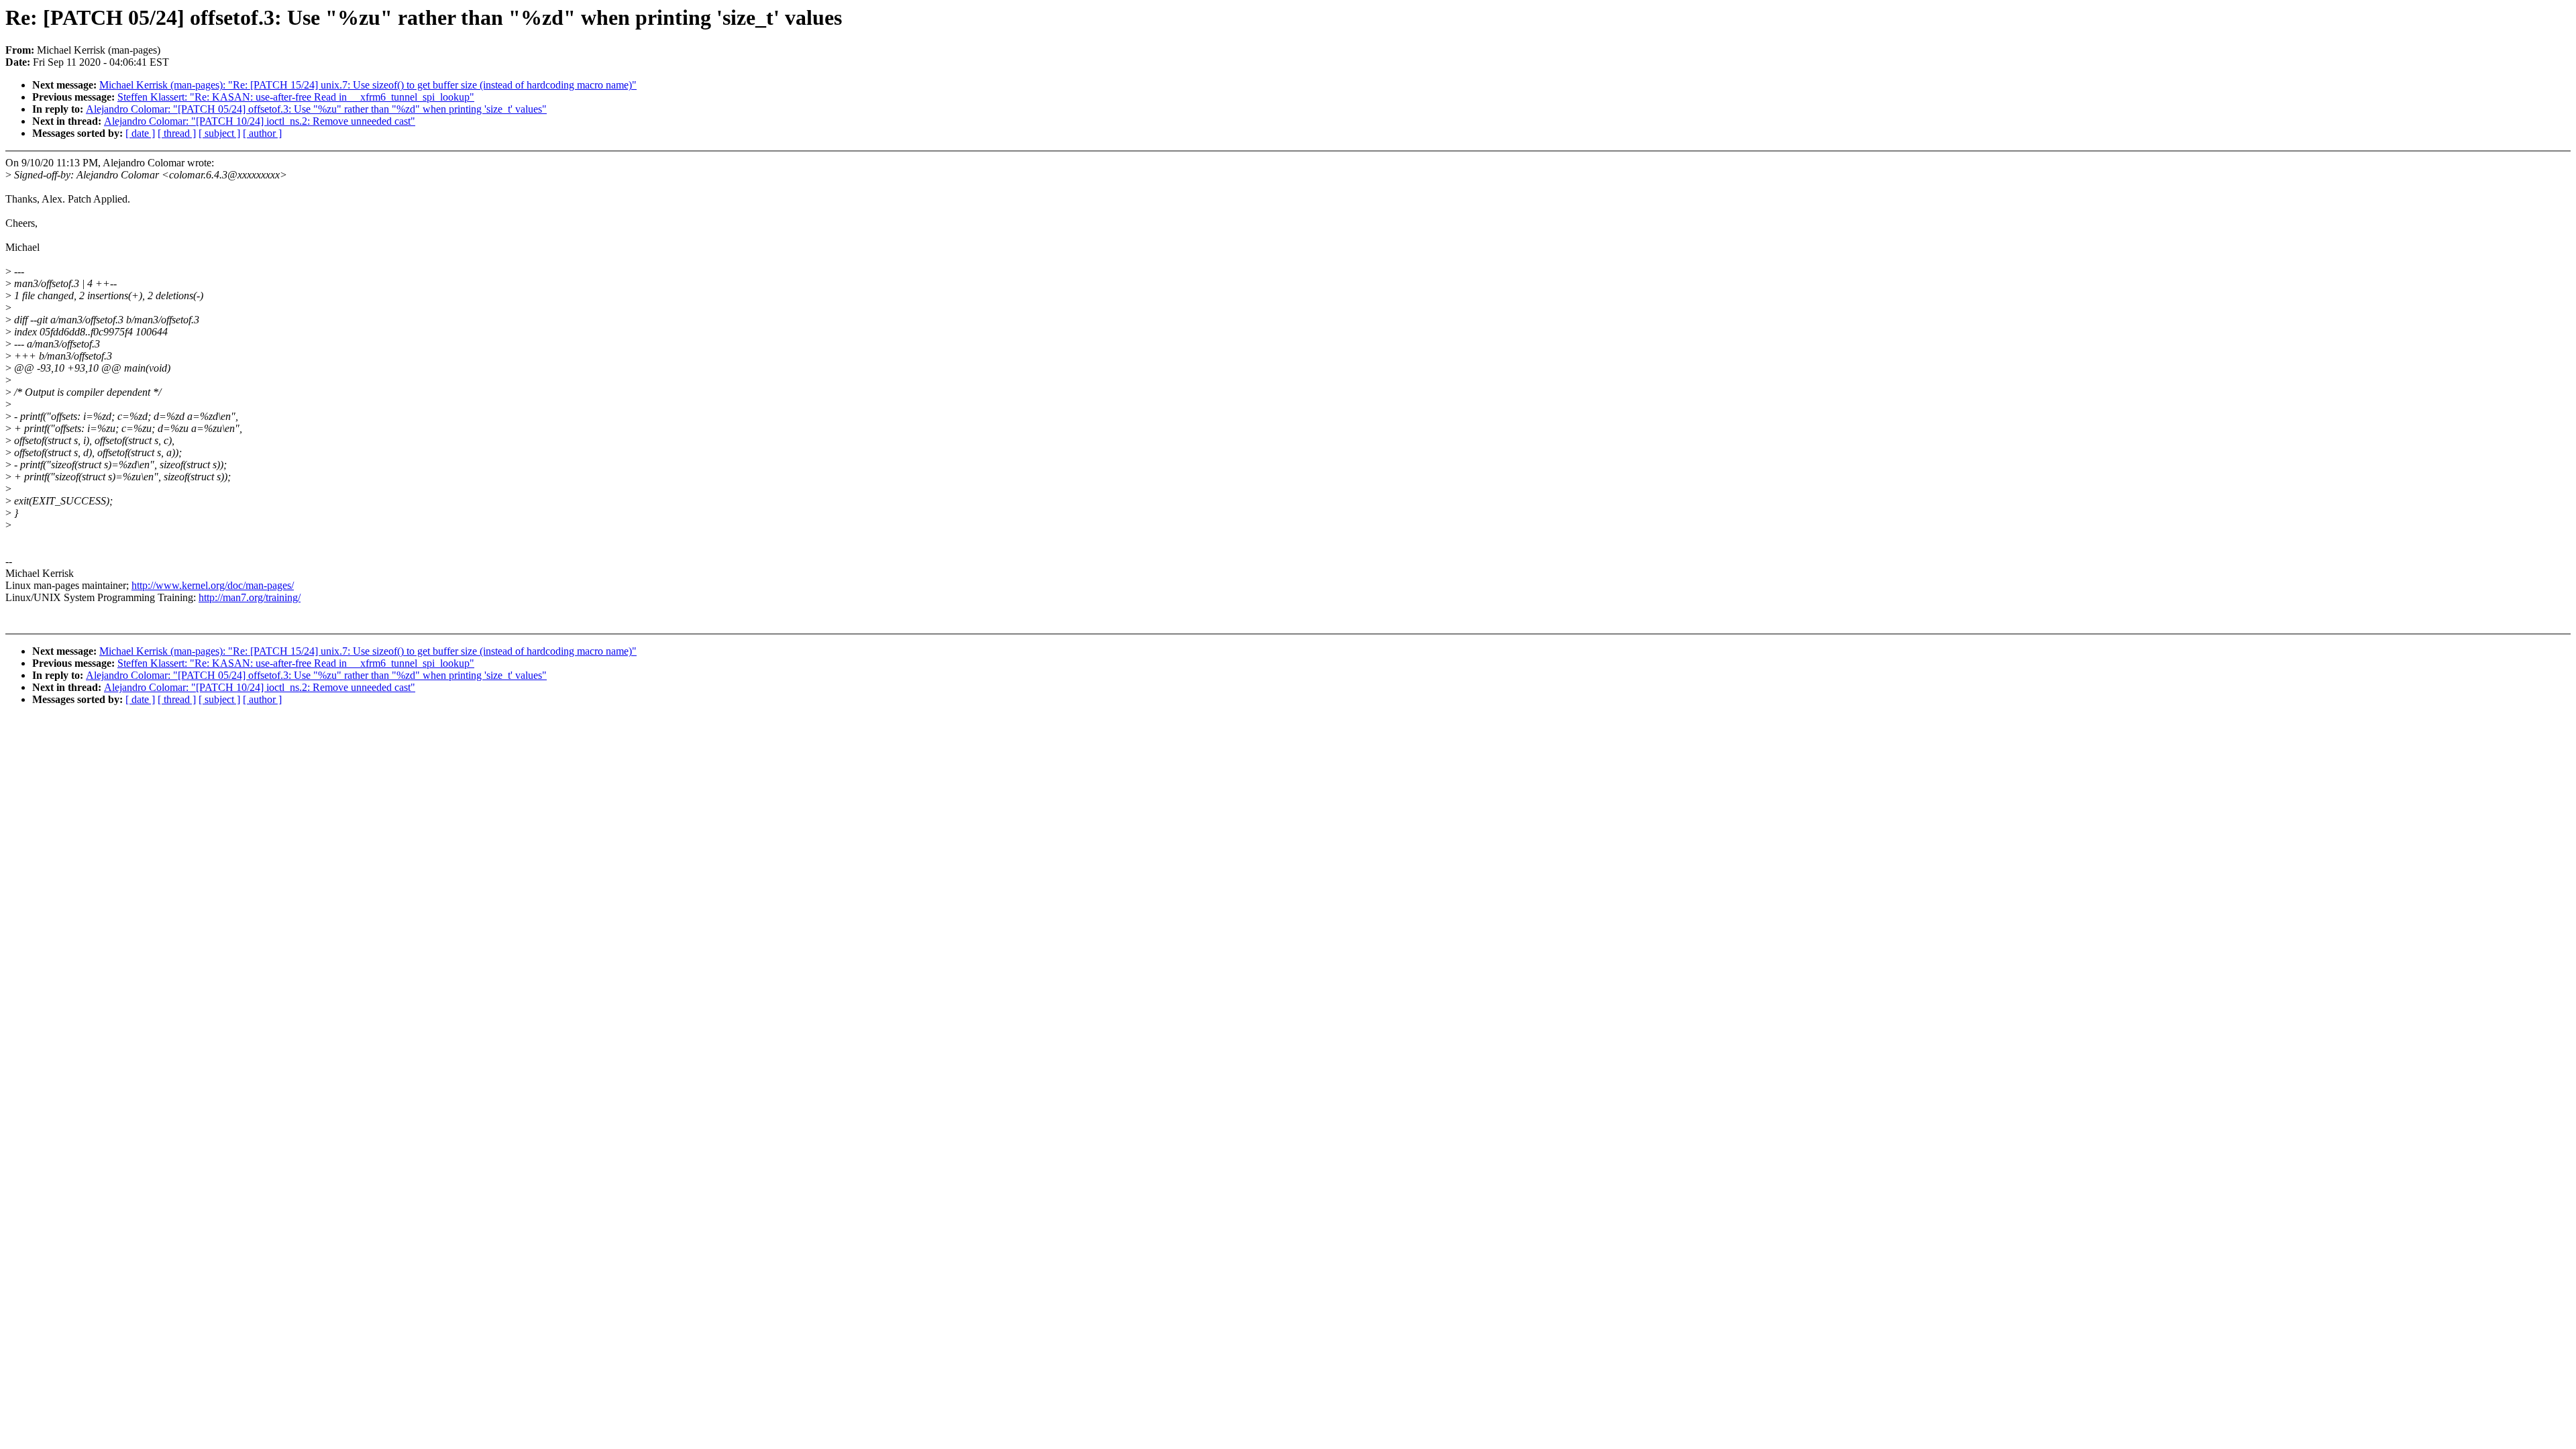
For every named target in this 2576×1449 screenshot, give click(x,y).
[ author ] (262, 133)
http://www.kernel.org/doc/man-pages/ (213, 585)
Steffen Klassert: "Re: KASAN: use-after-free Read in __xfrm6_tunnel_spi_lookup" (296, 97)
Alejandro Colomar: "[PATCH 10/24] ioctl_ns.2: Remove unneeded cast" (260, 121)
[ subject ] (219, 133)
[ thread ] (177, 133)
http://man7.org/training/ (250, 597)
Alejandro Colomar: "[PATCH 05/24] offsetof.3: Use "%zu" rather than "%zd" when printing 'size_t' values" (316, 109)
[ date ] (140, 133)
